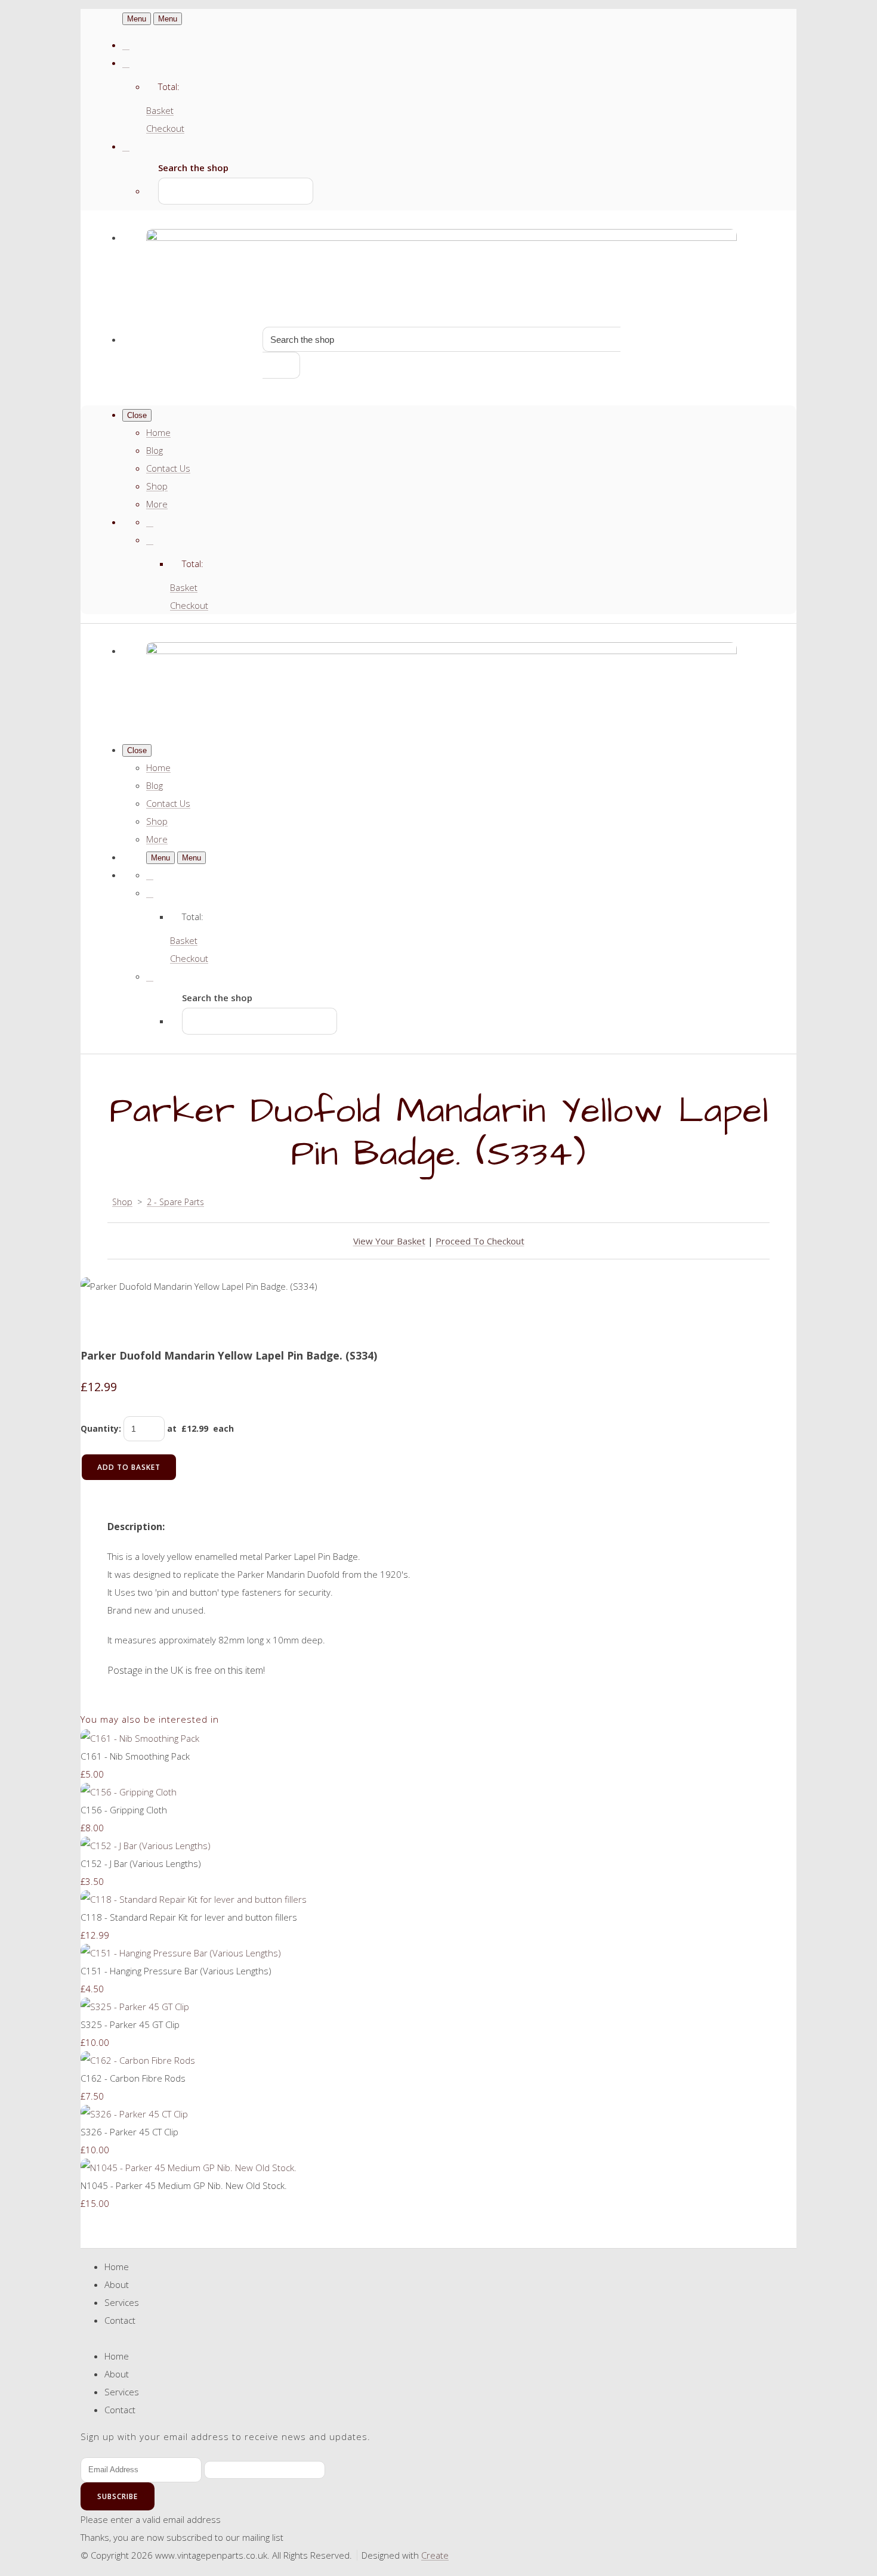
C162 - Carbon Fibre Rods (133, 2078)
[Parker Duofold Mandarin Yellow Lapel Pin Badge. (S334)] (98, 1322)
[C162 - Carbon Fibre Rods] (138, 2060)
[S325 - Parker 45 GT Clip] (135, 2007)
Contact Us (168, 468)
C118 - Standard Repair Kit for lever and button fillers (189, 1917)
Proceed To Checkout (480, 1241)
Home (158, 432)
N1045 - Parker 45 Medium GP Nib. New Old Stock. (184, 2185)
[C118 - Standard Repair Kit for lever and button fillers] (194, 1899)
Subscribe (118, 2496)
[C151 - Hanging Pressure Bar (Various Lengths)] (181, 1953)
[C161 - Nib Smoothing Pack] (140, 1738)
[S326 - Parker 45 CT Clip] (134, 2114)
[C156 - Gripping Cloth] (129, 1792)
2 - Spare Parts (175, 1202)
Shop (157, 486)
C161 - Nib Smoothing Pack (135, 1756)
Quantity (100, 1428)
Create (435, 2555)
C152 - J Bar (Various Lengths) (141, 1863)
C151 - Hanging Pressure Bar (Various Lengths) (176, 1971)
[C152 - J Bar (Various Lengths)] (146, 1846)
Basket (160, 110)
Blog (155, 450)
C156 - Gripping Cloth (124, 1810)
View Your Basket (389, 1241)
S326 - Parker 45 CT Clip (129, 2132)
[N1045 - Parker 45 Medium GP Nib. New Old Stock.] (189, 2168)
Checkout (165, 128)
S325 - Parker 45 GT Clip (130, 2024)
